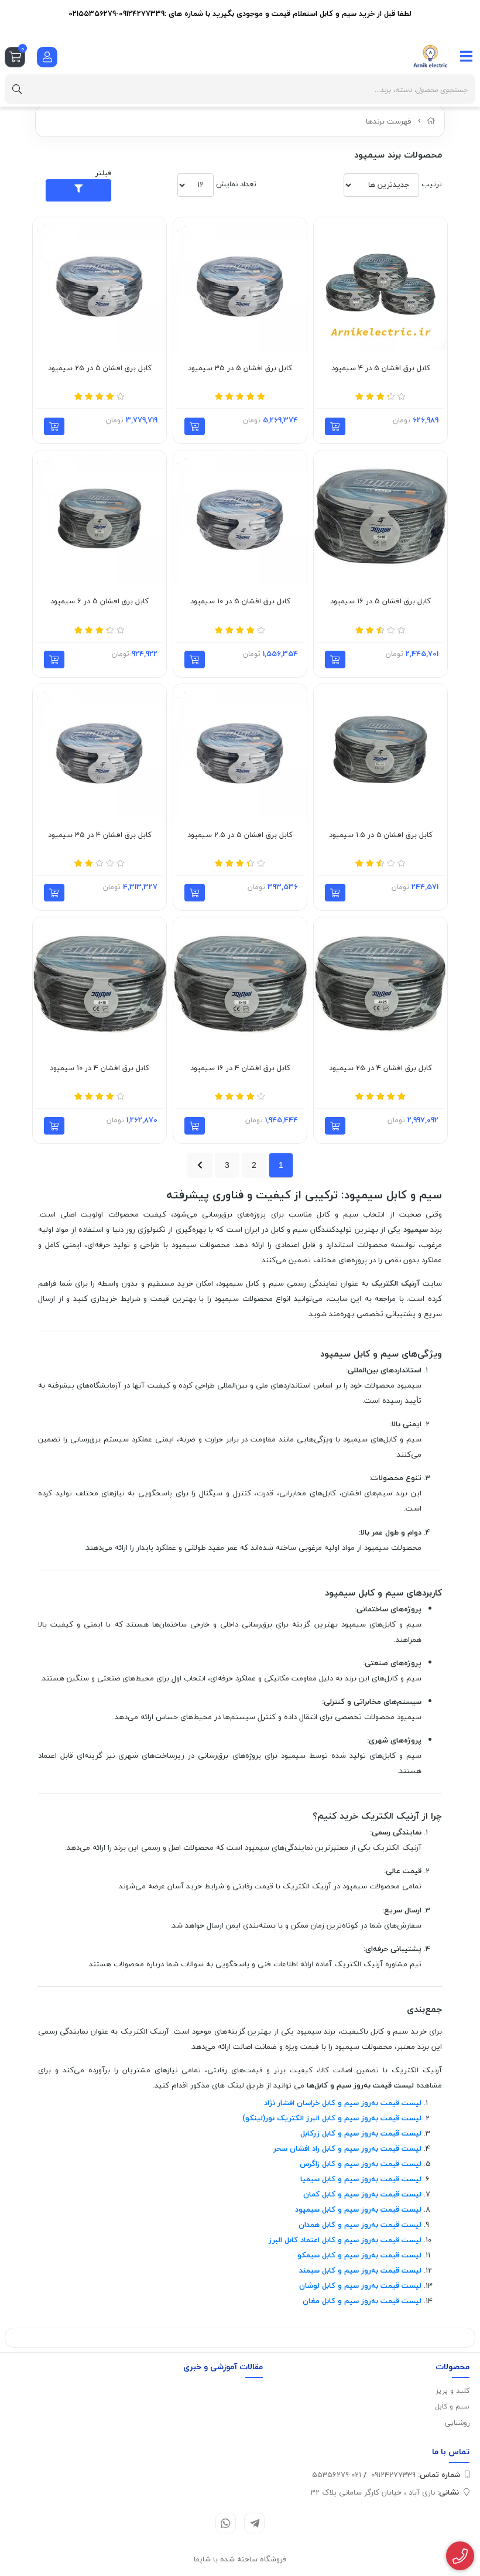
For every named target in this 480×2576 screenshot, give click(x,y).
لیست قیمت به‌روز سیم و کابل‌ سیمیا (361, 2179)
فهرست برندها (389, 121)
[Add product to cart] (335, 426)
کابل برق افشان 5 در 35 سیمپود (240, 368)
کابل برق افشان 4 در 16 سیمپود (240, 1068)
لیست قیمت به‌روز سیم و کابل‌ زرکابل (361, 2133)
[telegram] (254, 2523)
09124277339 (416, 2475)
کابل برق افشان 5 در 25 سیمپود (100, 368)
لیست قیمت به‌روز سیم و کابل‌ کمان (362, 2194)
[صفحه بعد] (200, 1165)
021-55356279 (337, 2475)
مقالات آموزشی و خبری (223, 2367)
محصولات (452, 2367)
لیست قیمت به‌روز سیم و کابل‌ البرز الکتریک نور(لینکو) (332, 2118)
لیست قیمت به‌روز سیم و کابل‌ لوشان (360, 2285)
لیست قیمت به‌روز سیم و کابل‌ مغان (362, 2301)
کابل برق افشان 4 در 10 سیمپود (100, 1068)
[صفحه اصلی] (431, 121)
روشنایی (457, 2423)
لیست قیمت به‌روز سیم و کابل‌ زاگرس (361, 2164)
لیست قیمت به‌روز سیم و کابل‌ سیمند (360, 2270)
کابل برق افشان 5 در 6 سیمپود (100, 602)
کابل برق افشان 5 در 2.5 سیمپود (240, 835)
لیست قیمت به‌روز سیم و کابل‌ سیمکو (359, 2255)
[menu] (467, 56)
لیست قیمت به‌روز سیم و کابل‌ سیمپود (358, 2209)
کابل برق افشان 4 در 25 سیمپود (380, 1068)
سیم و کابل (452, 2406)
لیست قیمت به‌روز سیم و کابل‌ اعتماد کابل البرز (345, 2240)
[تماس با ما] (460, 2556)
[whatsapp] (226, 2523)
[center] (17, 89)
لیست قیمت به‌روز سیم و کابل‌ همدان (360, 2225)
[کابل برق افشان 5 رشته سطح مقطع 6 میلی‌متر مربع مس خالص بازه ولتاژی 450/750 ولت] (100, 517)
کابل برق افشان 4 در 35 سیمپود (100, 835)
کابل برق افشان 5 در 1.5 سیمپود (381, 835)
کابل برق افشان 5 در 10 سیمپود (240, 602)
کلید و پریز (453, 2391)
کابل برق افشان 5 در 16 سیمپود (380, 602)
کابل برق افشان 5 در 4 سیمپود (381, 368)
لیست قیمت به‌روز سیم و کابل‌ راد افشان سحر (347, 2148)
